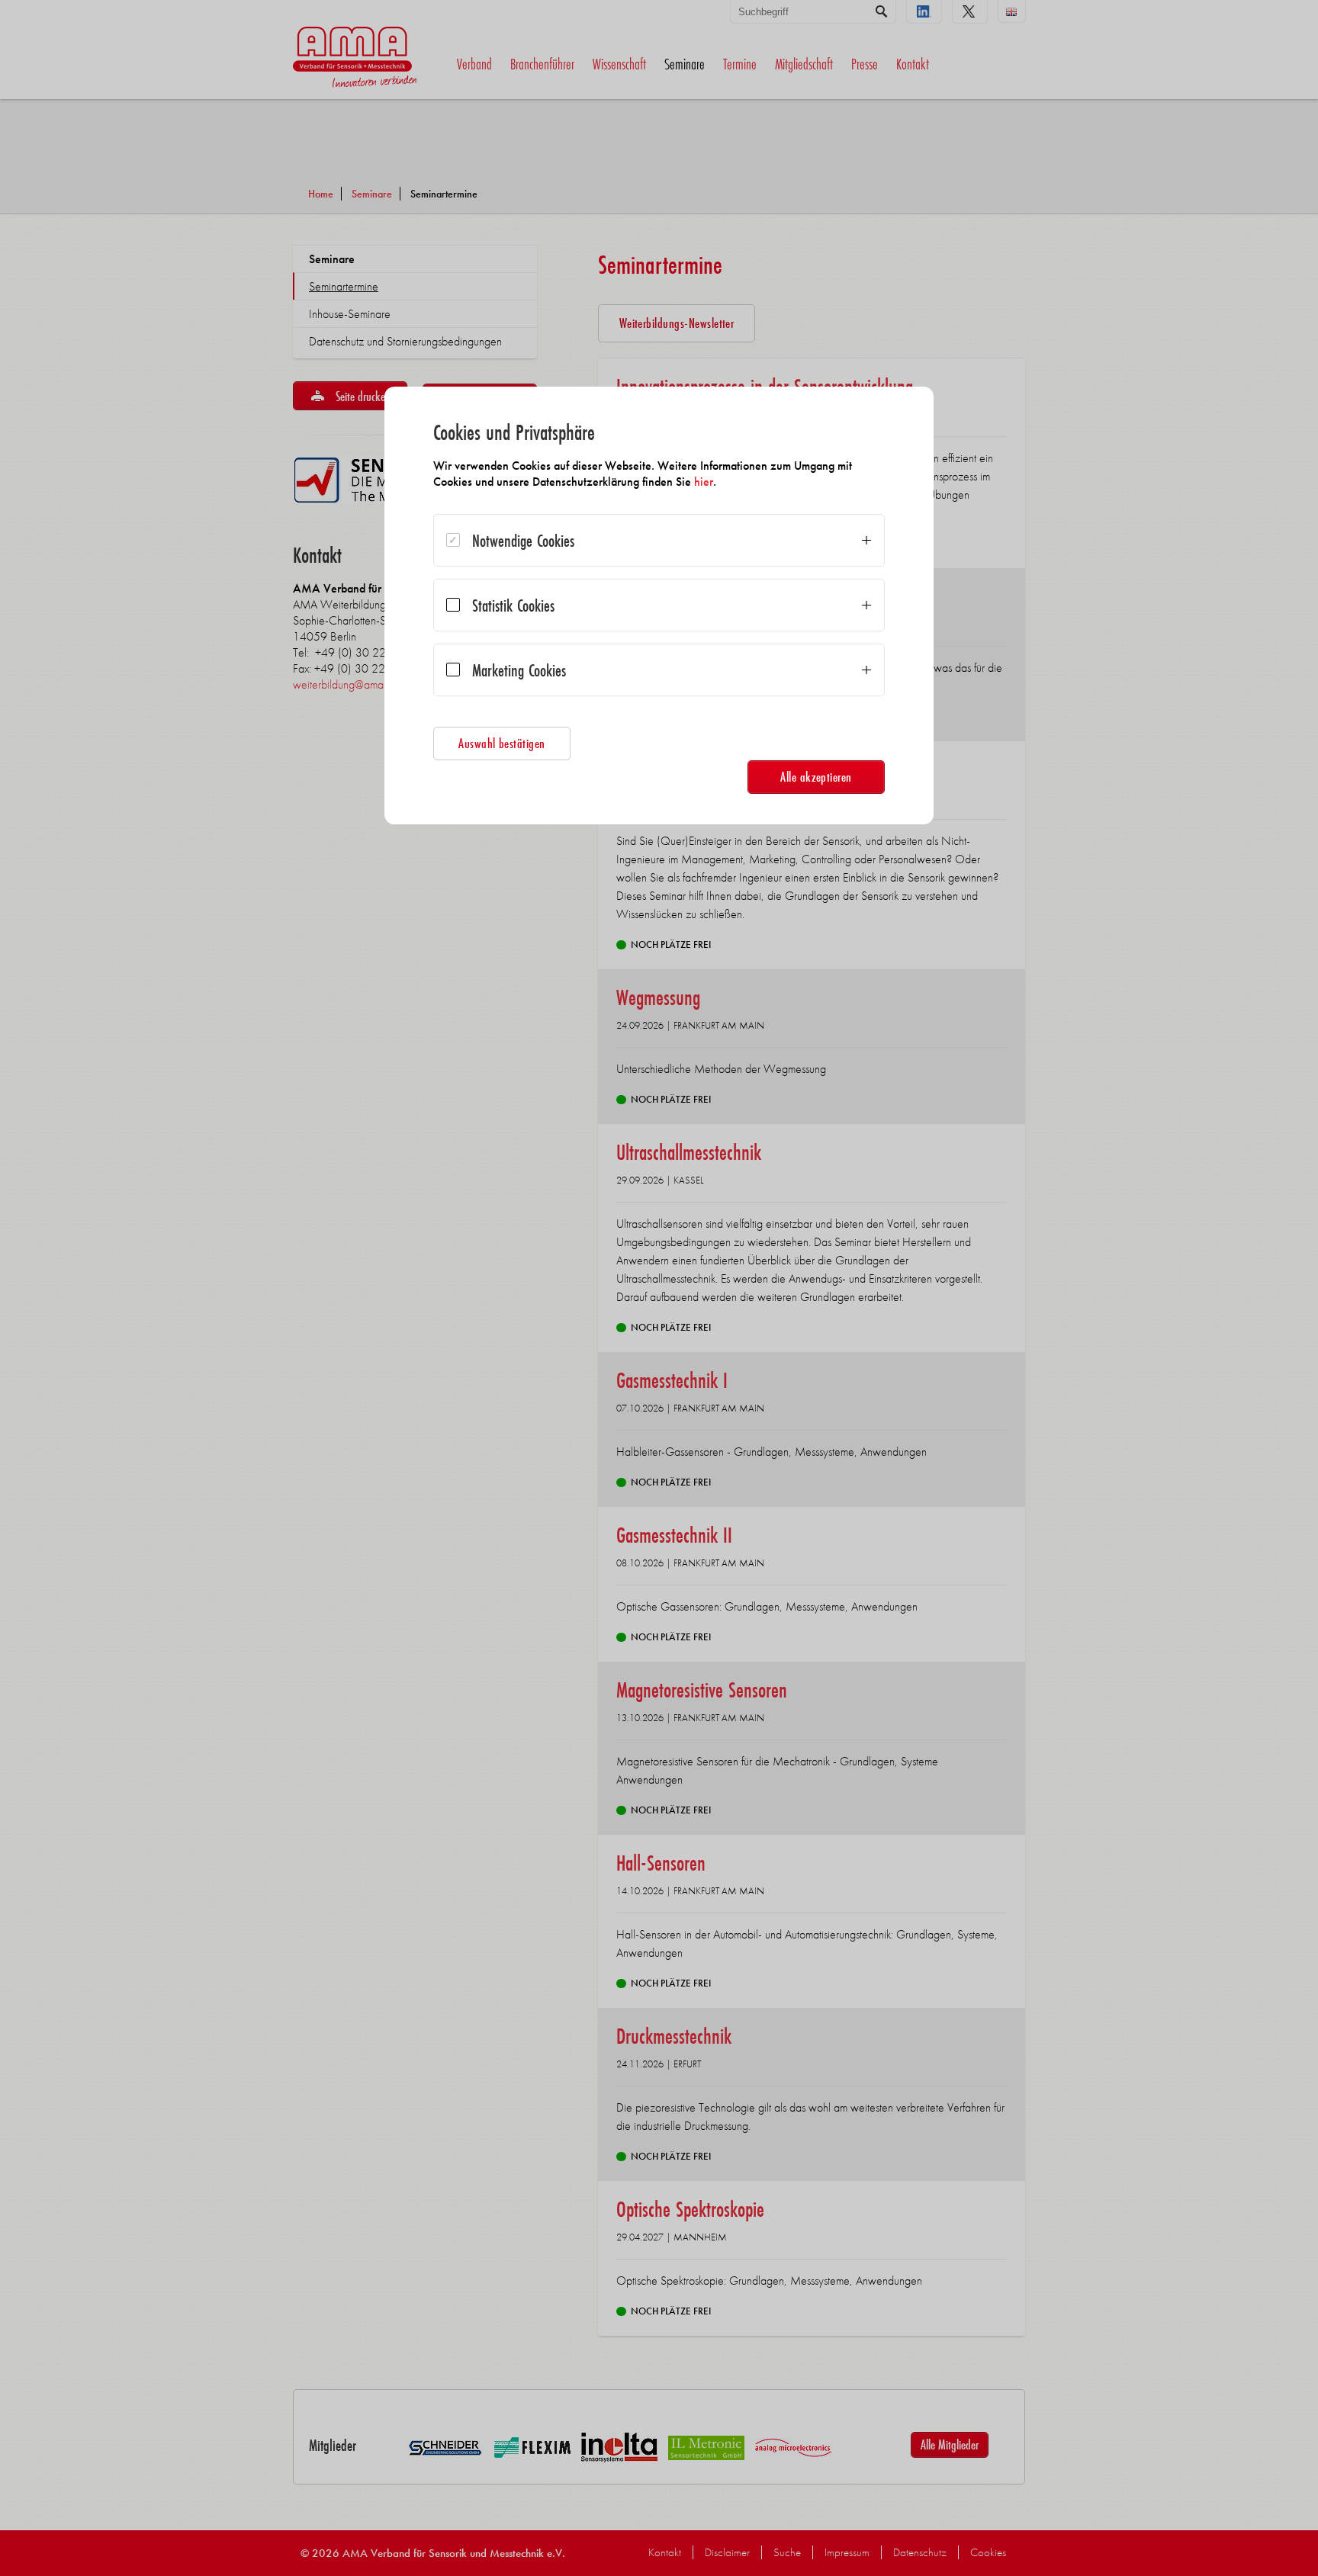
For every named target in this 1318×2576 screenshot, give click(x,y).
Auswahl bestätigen (502, 743)
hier (704, 482)
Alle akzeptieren (816, 777)
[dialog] (659, 605)
